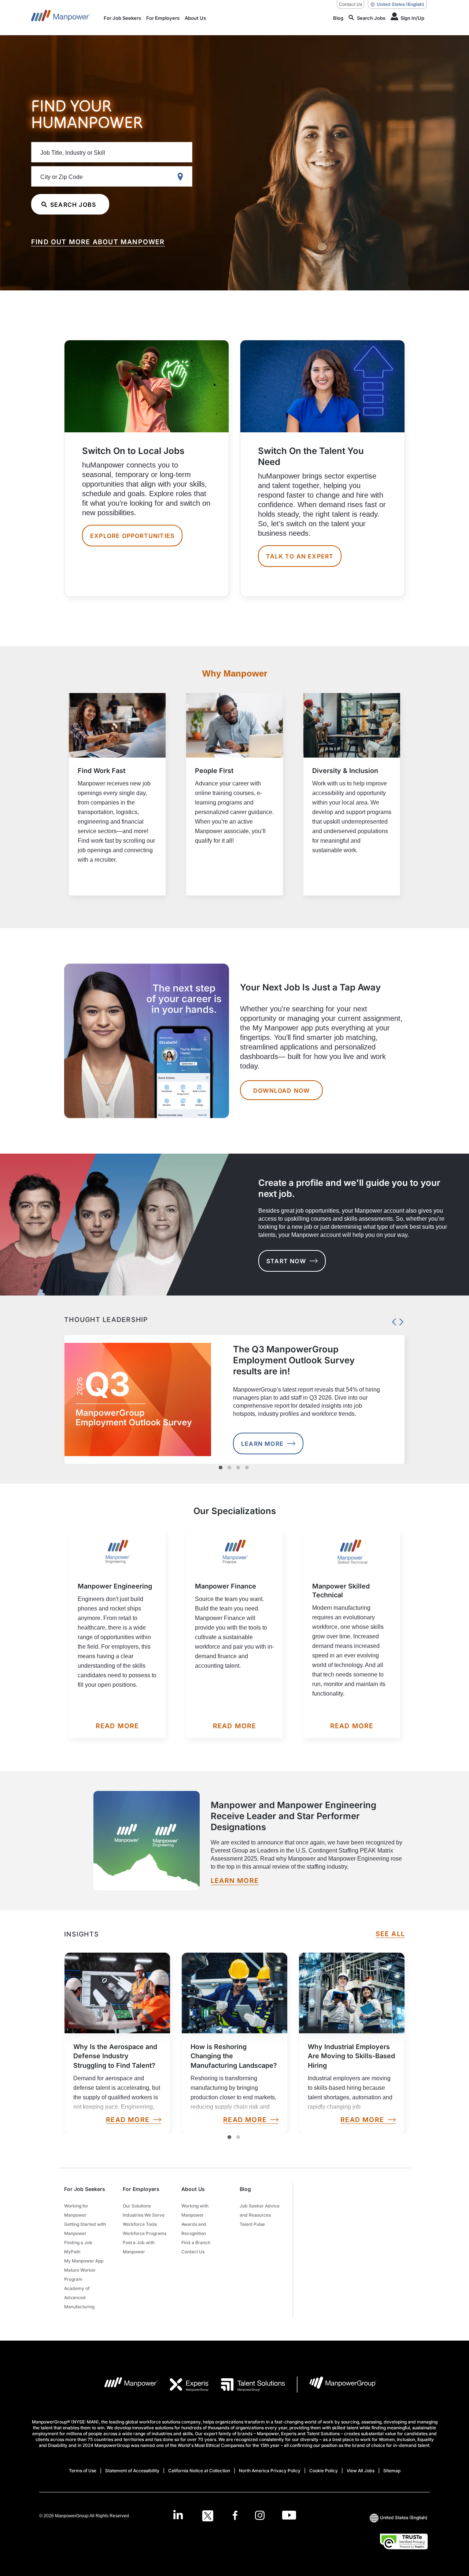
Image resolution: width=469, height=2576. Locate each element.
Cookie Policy (324, 2471)
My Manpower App (84, 2261)
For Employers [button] (141, 2189)
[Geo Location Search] (182, 177)
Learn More (262, 1444)
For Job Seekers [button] (85, 2189)
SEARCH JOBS (73, 205)
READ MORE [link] (128, 2120)
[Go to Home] (61, 18)
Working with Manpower (195, 2210)
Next (399, 1320)
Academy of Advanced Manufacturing (79, 2297)
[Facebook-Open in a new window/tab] (235, 2516)
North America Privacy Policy (270, 2471)
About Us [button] (193, 2189)
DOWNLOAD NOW (281, 1091)
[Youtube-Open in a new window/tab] (289, 2516)
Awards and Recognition (194, 2229)
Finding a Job (78, 2242)
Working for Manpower (76, 2210)
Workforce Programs (145, 2233)
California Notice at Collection (199, 2471)
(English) (400, 4)
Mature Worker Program (80, 2275)
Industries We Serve (144, 2215)
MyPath (72, 2252)
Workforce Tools (140, 2224)
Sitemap (392, 2471)
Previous (392, 1320)
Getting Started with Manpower (85, 2229)
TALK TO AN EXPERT (300, 556)
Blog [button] (245, 2189)
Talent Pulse (252, 2224)
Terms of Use (83, 2471)
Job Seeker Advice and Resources (260, 2210)
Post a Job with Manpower (139, 2247)
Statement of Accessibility (132, 2471)
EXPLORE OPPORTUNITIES (132, 536)
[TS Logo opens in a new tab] (247, 2385)
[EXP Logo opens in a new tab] (184, 2385)
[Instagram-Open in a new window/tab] (260, 2516)
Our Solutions (137, 2206)
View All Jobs (361, 2471)
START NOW (286, 1261)
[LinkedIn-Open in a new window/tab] (178, 2515)
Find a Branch (196, 2242)
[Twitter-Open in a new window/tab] (208, 2516)
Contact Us (350, 4)
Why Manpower (235, 673)
